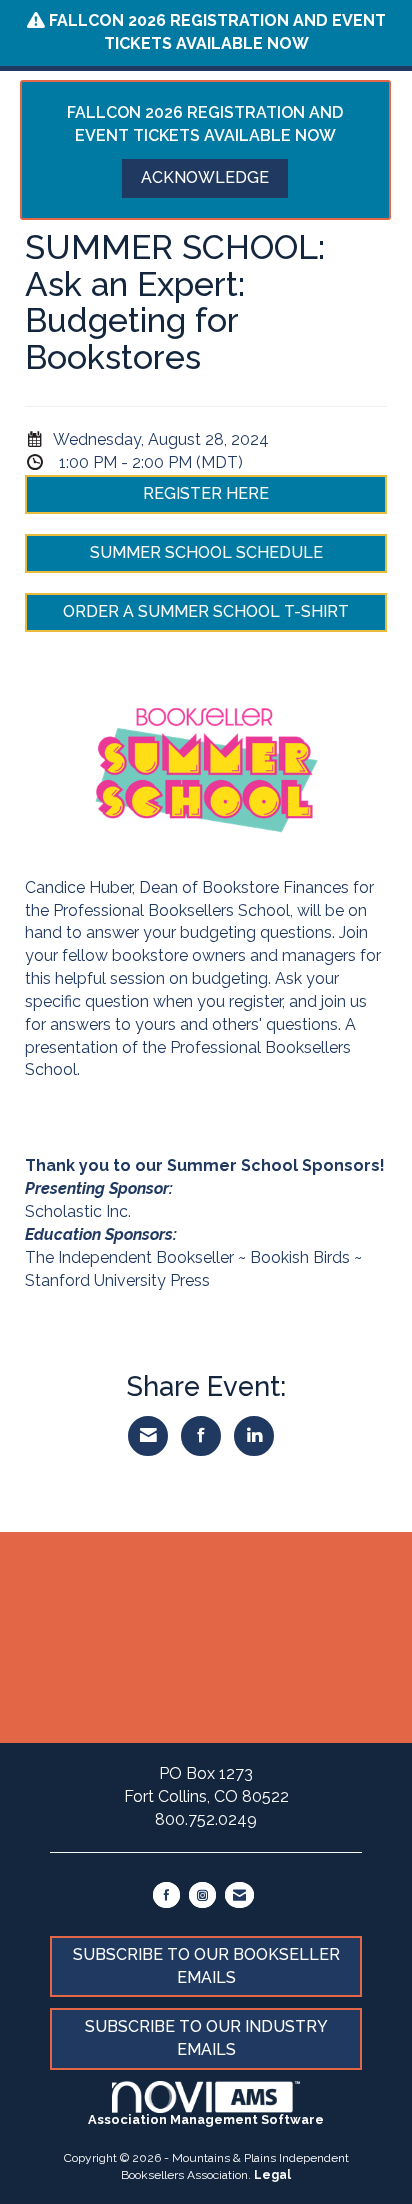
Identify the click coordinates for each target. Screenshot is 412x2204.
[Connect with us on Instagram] (202, 1895)
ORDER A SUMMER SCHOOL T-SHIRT (206, 611)
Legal (272, 2175)
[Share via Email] (148, 1436)
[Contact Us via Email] (239, 1895)
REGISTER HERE (206, 493)
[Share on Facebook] (201, 1436)
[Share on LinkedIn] (254, 1436)
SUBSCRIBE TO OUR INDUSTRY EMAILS (206, 2038)
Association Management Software (206, 2119)
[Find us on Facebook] (166, 1895)
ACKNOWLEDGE (205, 177)
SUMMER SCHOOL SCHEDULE (206, 552)
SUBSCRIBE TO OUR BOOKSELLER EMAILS (206, 1966)
